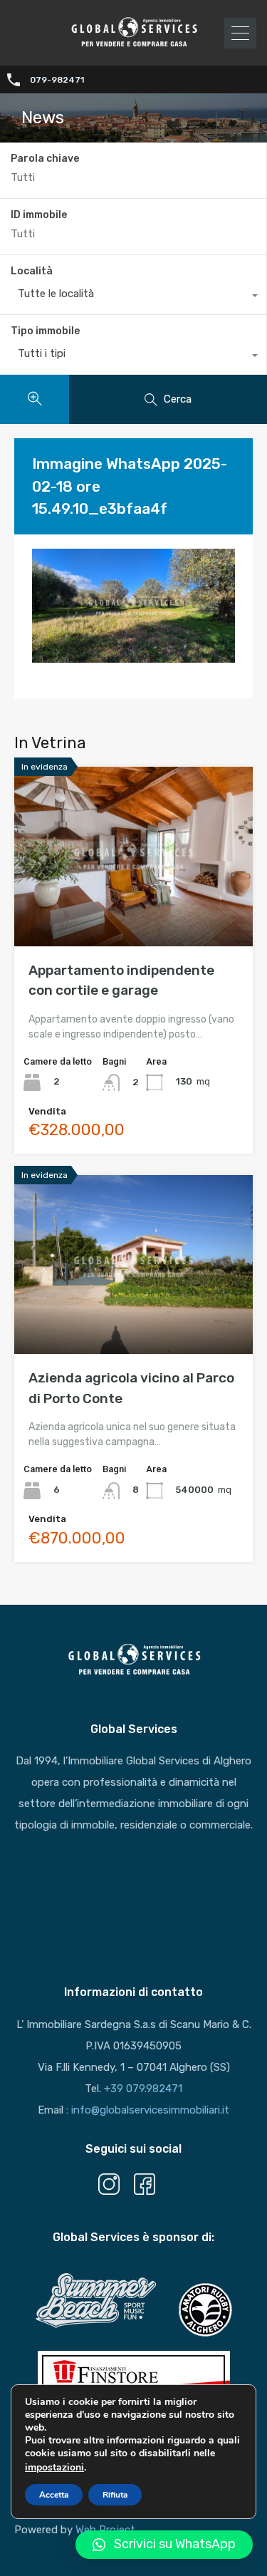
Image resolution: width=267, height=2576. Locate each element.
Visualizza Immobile (133, 910)
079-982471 (57, 80)
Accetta (54, 2495)
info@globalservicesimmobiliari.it (150, 2110)
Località (32, 271)
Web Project (105, 2530)
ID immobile (39, 215)
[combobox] (133, 297)
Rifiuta (115, 2495)
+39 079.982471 (143, 2089)
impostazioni (54, 2467)
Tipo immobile (45, 331)
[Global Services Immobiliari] (134, 45)
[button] (164, 2545)
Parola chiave (45, 159)
